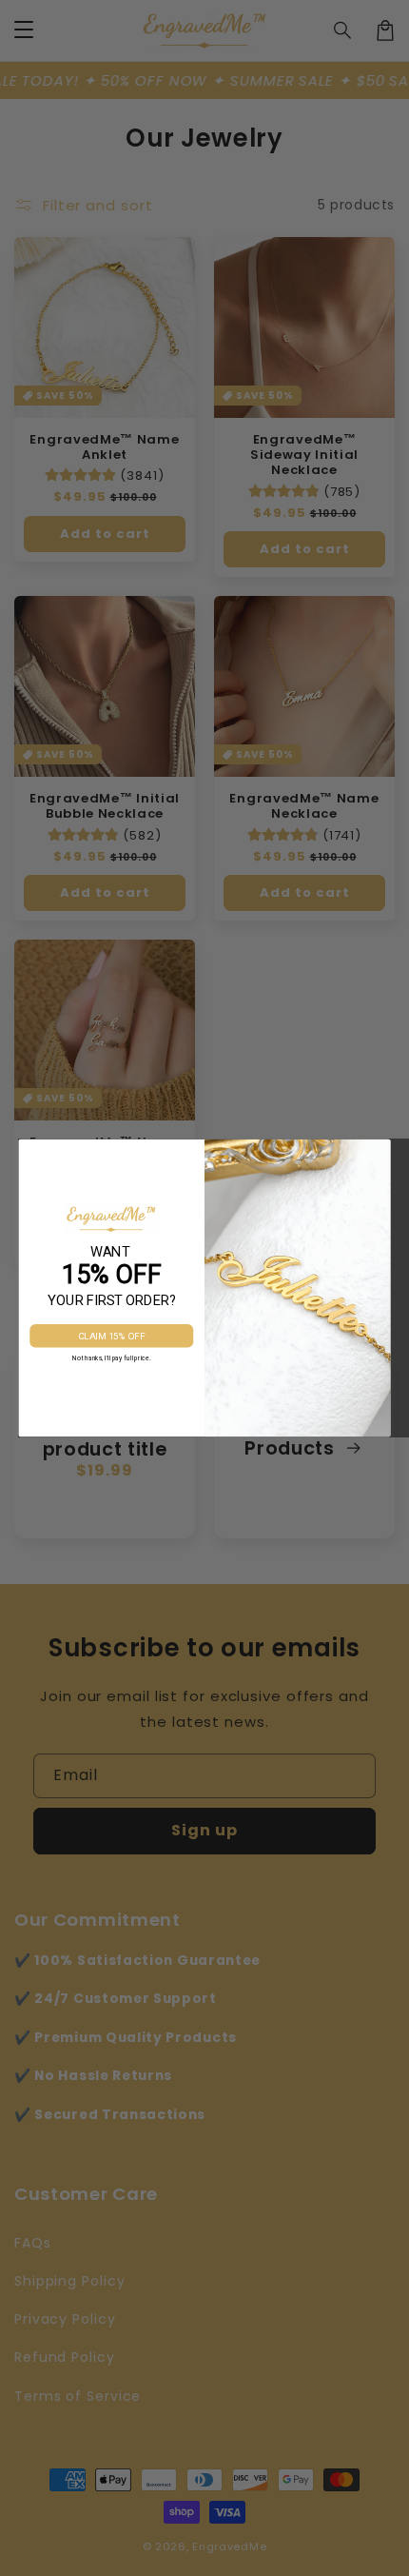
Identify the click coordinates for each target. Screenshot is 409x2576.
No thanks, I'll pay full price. (111, 1358)
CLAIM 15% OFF (112, 1337)
